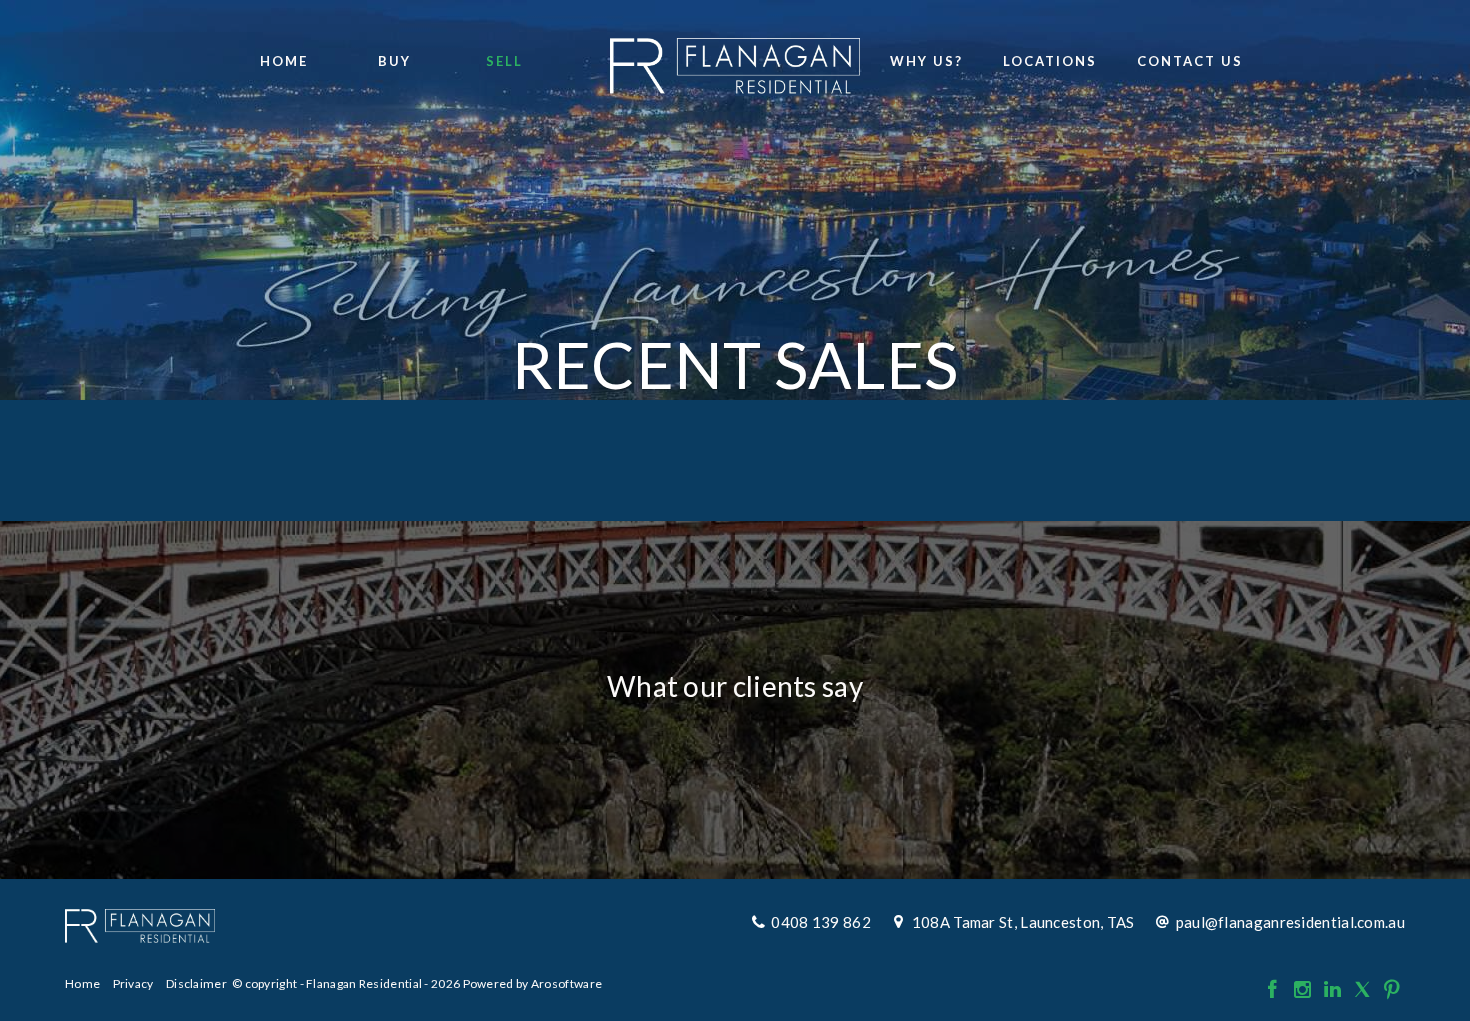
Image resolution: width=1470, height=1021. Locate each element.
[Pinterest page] (1392, 990)
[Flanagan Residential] (735, 60)
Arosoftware (566, 983)
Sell (504, 61)
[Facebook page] (1274, 990)
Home (284, 61)
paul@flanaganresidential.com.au (1290, 922)
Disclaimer (196, 983)
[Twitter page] (1364, 990)
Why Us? (926, 61)
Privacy (133, 983)
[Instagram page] (1304, 990)
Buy (394, 61)
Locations (1050, 61)
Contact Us (1190, 61)
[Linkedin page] (1334, 990)
